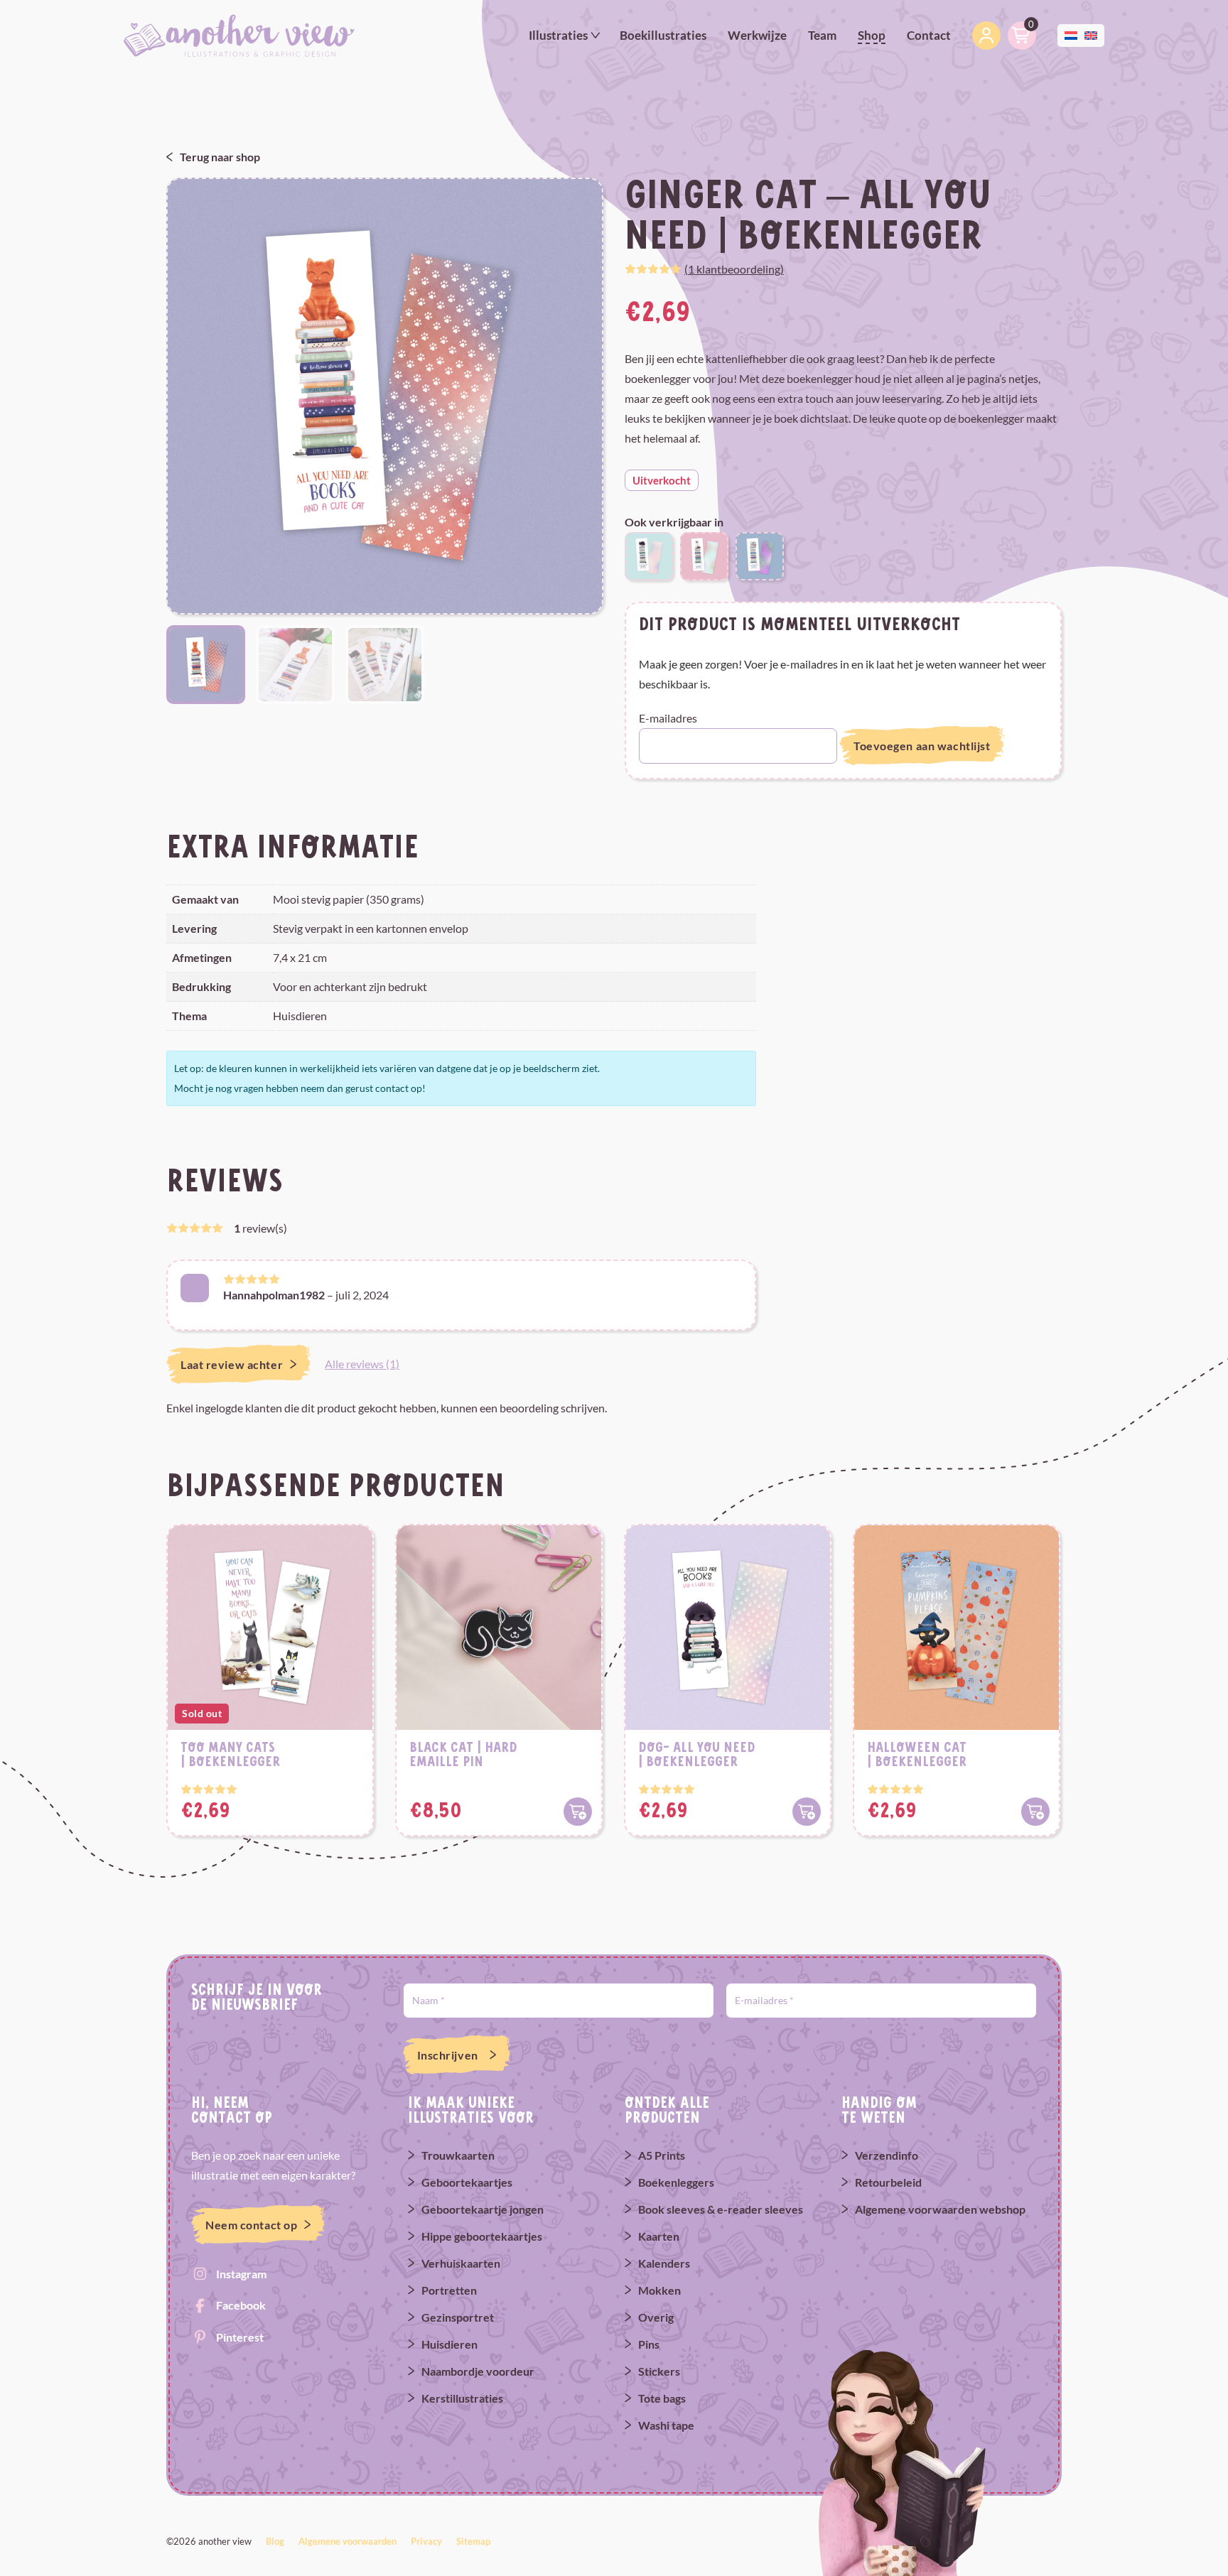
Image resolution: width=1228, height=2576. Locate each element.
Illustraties (558, 35)
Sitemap (473, 2541)
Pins (649, 2344)
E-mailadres (668, 718)
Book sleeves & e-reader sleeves (721, 2209)
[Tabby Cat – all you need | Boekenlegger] (760, 554)
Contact (929, 35)
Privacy (426, 2541)
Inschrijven (448, 2055)
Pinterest (240, 2337)
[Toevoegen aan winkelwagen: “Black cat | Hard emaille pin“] (578, 1812)
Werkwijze (757, 35)
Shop (872, 35)
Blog (275, 2541)
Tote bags (662, 2398)
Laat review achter (232, 1364)
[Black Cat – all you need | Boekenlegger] (649, 554)
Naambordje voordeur (478, 2371)
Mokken (659, 2290)
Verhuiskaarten (461, 2263)
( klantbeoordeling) (734, 269)
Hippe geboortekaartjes (482, 2236)
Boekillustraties (663, 35)
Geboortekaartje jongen (483, 2209)
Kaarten (659, 2236)
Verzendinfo (887, 2155)
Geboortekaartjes (467, 2182)
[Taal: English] (1091, 34)
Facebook (241, 2305)
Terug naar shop (220, 157)
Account (986, 36)
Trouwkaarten (458, 2155)
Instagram (241, 2274)
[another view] (239, 34)
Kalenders (664, 2263)
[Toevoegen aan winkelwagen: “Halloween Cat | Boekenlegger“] (1035, 1812)
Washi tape (666, 2425)
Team (822, 35)
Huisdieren (449, 2344)
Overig (656, 2317)
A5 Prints (662, 2155)
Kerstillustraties (462, 2398)
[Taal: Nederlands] (1071, 34)
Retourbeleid (888, 2182)
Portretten (449, 2290)
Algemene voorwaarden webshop (940, 2209)
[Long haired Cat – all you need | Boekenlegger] (704, 554)
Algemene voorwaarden (348, 2541)
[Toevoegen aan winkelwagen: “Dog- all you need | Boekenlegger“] (807, 1812)
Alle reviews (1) (362, 1364)
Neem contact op (251, 2225)
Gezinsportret (458, 2317)
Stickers (659, 2371)
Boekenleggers (676, 2182)
